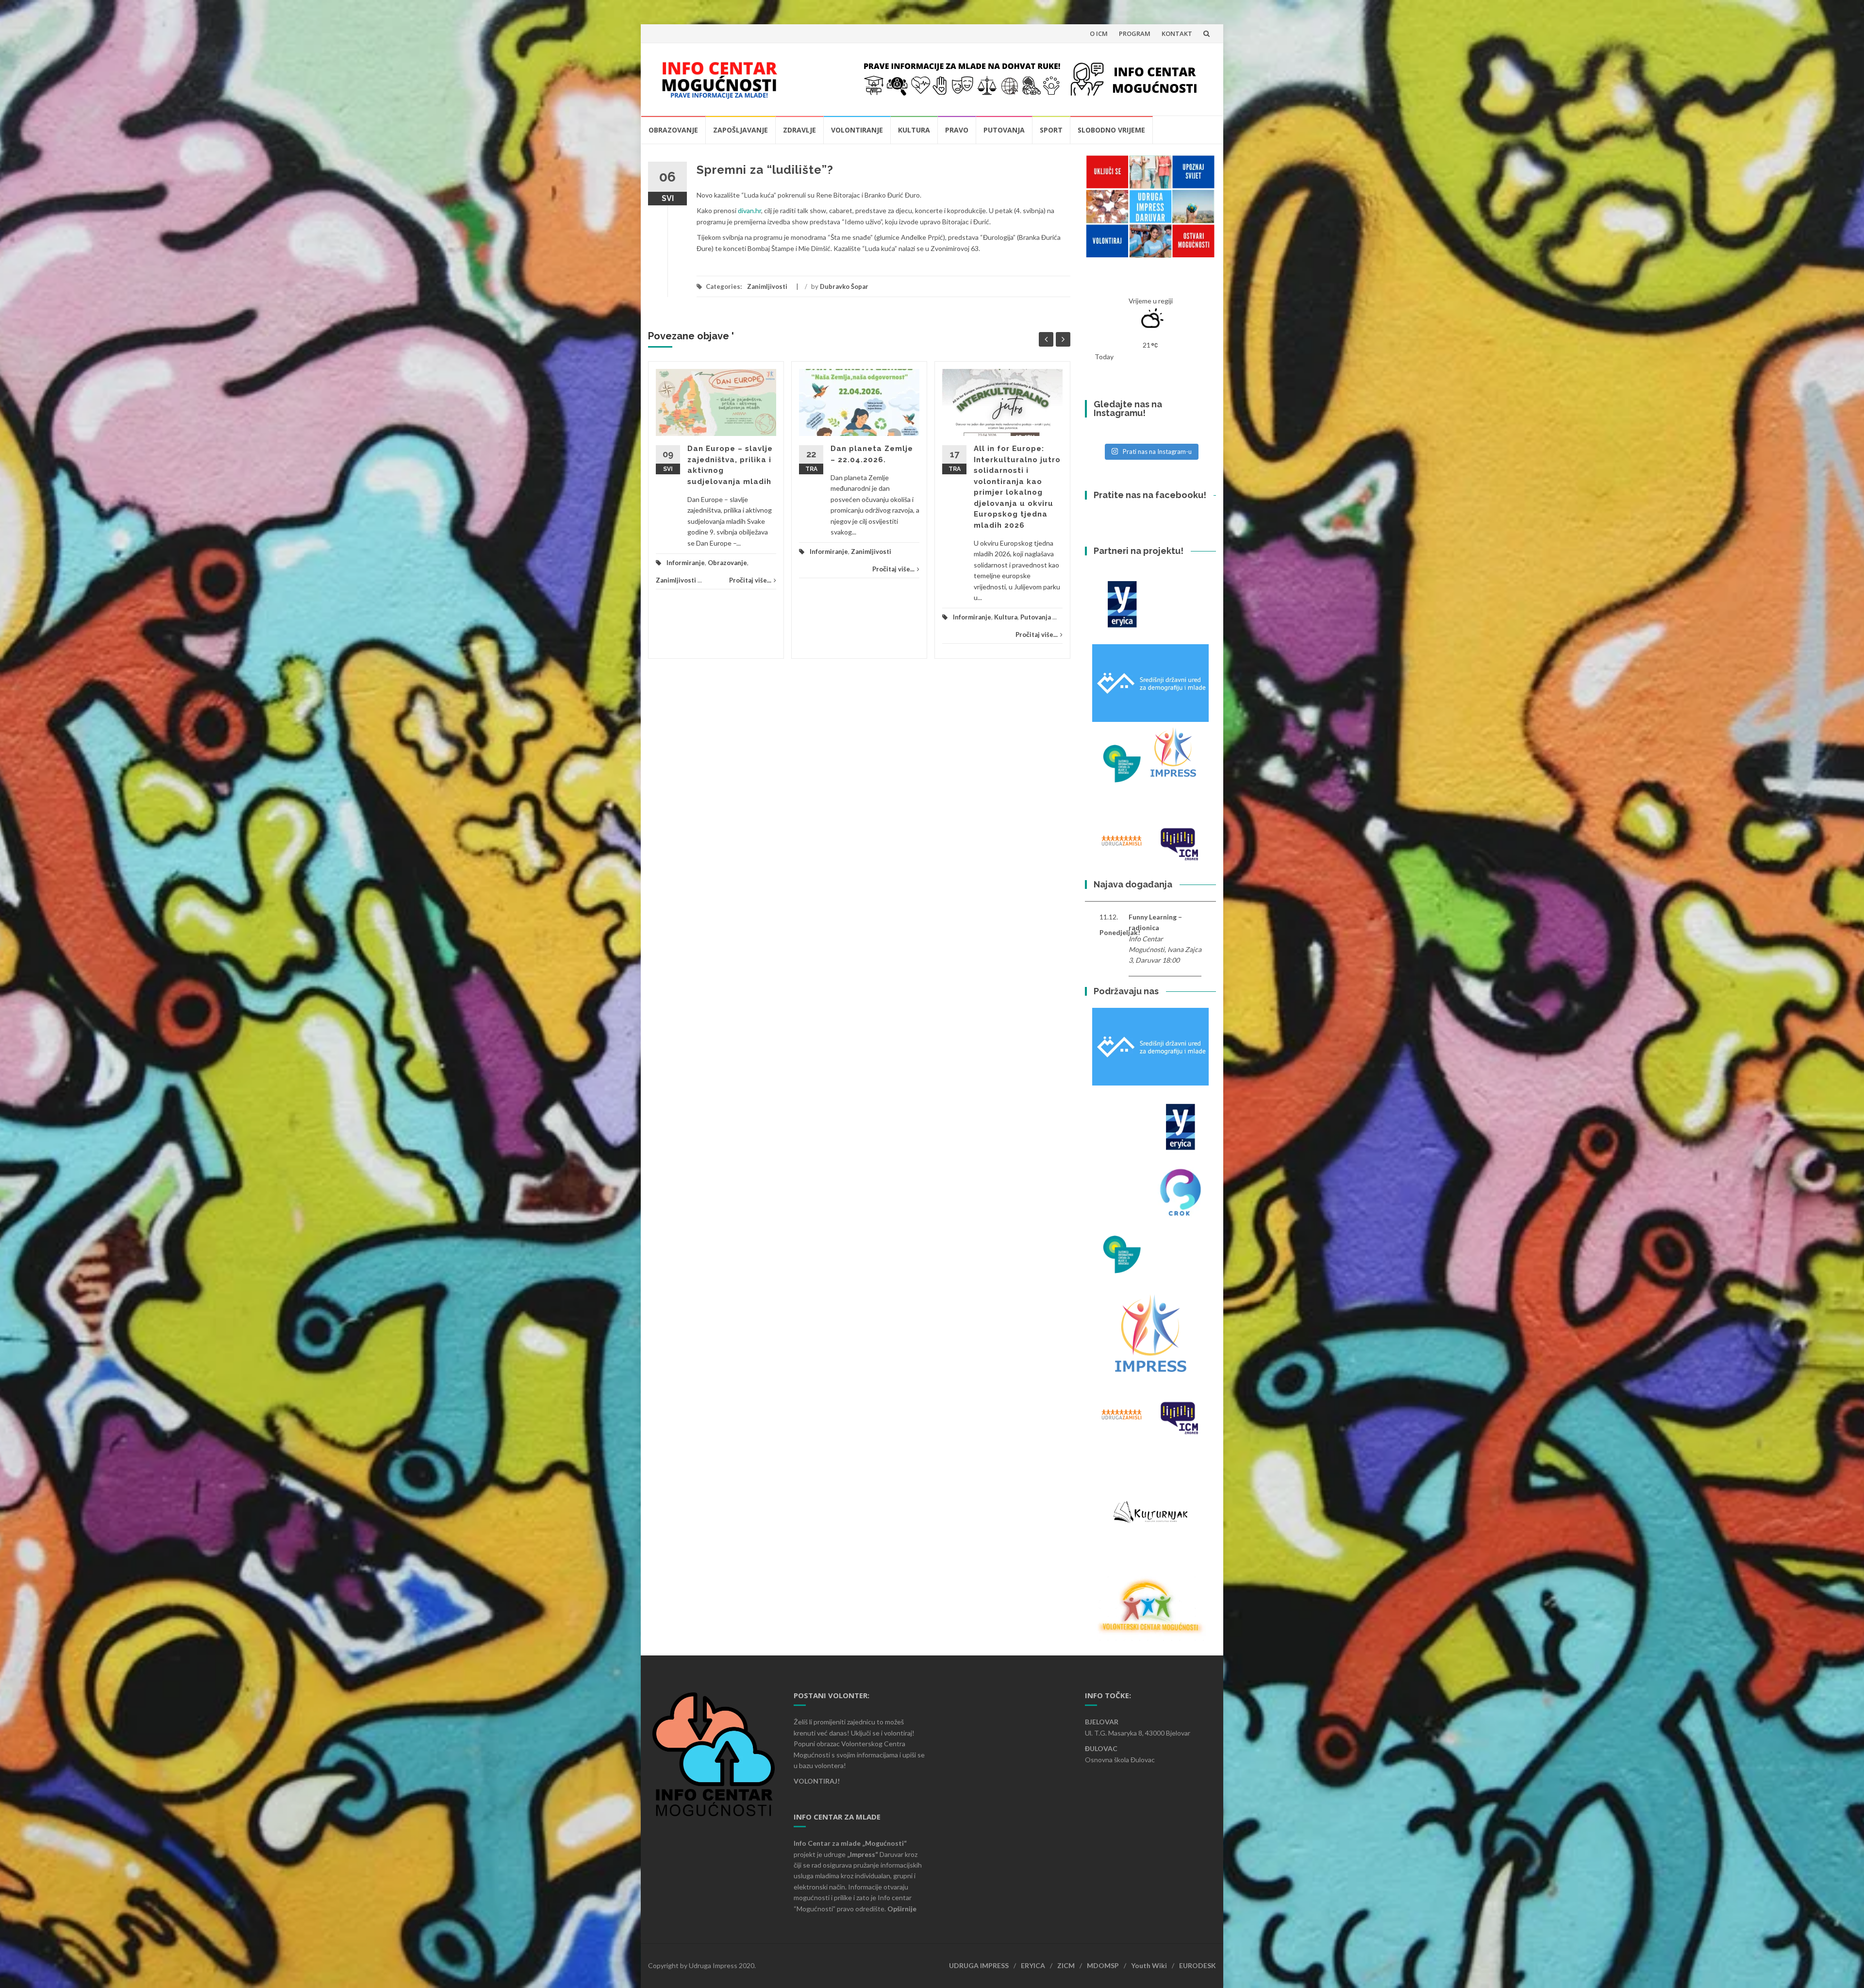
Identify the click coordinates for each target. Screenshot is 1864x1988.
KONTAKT (1177, 33)
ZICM (1066, 1965)
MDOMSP (1103, 1965)
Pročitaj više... (750, 580)
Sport (1051, 130)
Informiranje (686, 563)
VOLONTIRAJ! (817, 1781)
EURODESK (1198, 1965)
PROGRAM (1135, 33)
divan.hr (749, 210)
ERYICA (1033, 1965)
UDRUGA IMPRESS (979, 1965)
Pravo (957, 130)
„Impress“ (863, 1854)
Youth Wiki (1149, 1965)
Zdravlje (799, 130)
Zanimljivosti (767, 286)
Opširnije (902, 1909)
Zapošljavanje (741, 130)
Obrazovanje (673, 130)
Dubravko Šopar (844, 286)
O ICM (1099, 33)
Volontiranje (857, 130)
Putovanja (1004, 130)
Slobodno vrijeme (1111, 130)
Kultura (914, 130)
